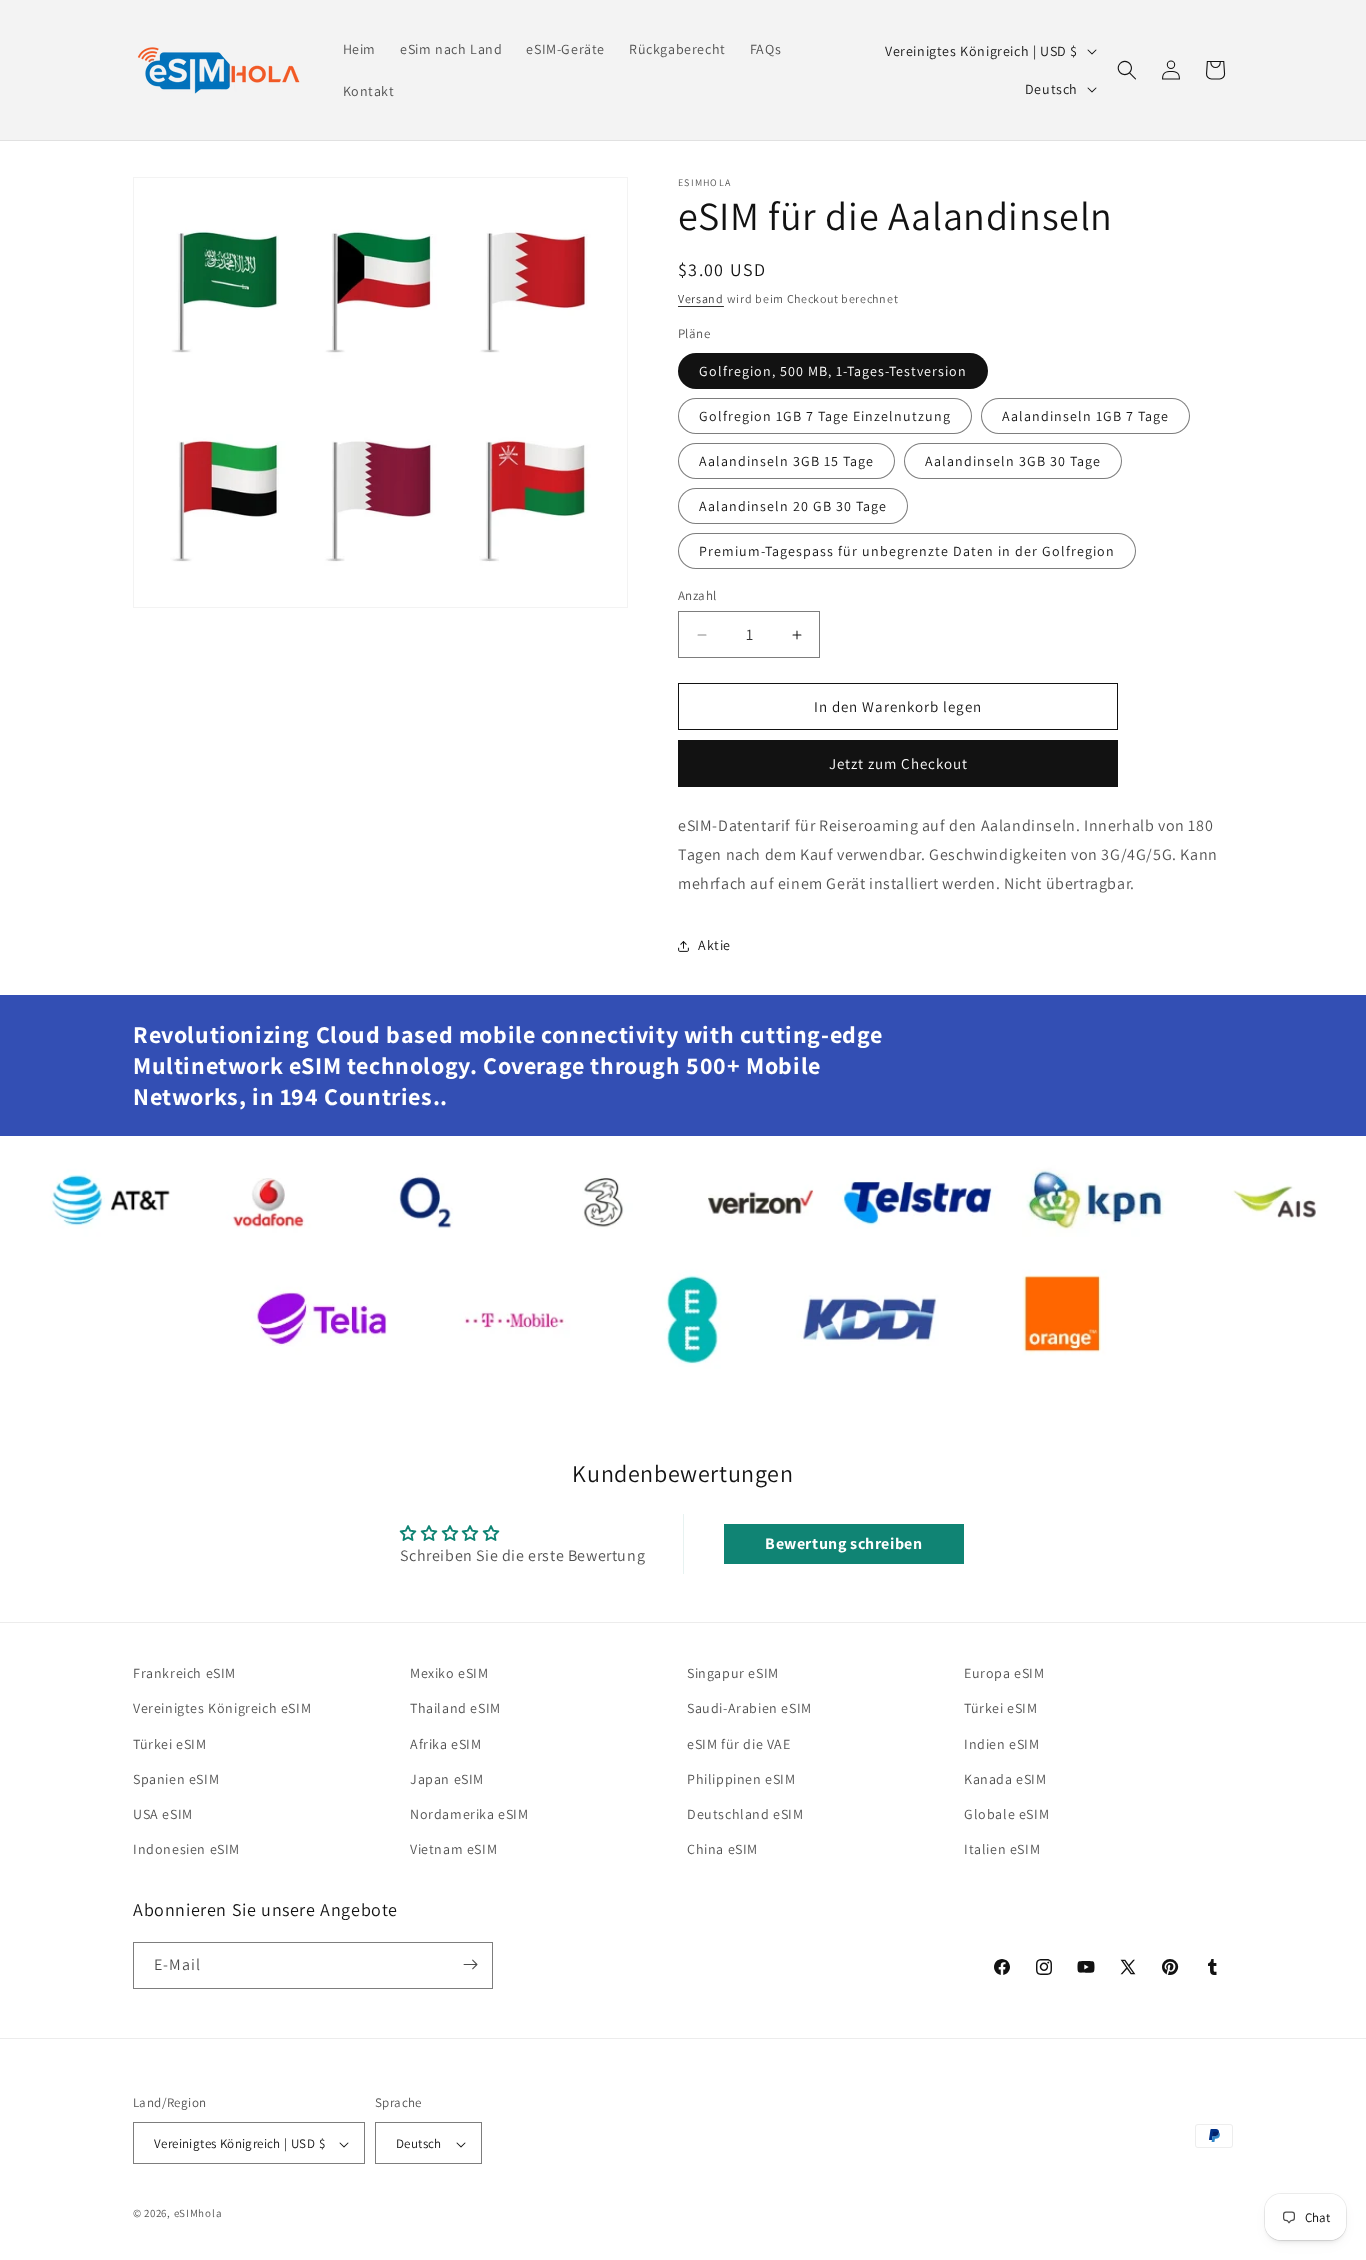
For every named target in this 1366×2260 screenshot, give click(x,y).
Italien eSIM (1002, 1849)
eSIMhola (198, 2214)
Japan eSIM (447, 1779)
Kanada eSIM (1005, 1779)
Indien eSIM (1002, 1744)
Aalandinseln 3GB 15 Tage (786, 461)
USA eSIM (163, 1814)
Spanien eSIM (176, 1779)
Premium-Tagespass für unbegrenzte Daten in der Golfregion (907, 551)
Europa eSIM (1004, 1673)
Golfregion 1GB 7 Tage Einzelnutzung (825, 416)
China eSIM (722, 1849)
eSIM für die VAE (739, 1744)
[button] (1127, 70)
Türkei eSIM (170, 1744)
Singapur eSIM (733, 1673)
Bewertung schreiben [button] (843, 1543)
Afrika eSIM (446, 1744)
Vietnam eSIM (453, 1849)
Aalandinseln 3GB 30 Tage (1013, 461)
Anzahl (697, 595)
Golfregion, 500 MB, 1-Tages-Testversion (833, 371)
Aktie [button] (714, 945)
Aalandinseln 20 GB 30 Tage (793, 506)
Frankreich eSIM (184, 1673)
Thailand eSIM (455, 1709)
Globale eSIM (1006, 1814)
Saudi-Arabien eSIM (749, 1709)
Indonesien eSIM (186, 1849)
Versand (701, 298)
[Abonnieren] (470, 1964)
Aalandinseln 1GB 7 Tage (1085, 416)
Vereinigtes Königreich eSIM (222, 1709)
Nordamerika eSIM (469, 1814)
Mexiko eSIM (449, 1673)
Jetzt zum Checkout (898, 763)
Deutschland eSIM (745, 1814)
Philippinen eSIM (741, 1779)
